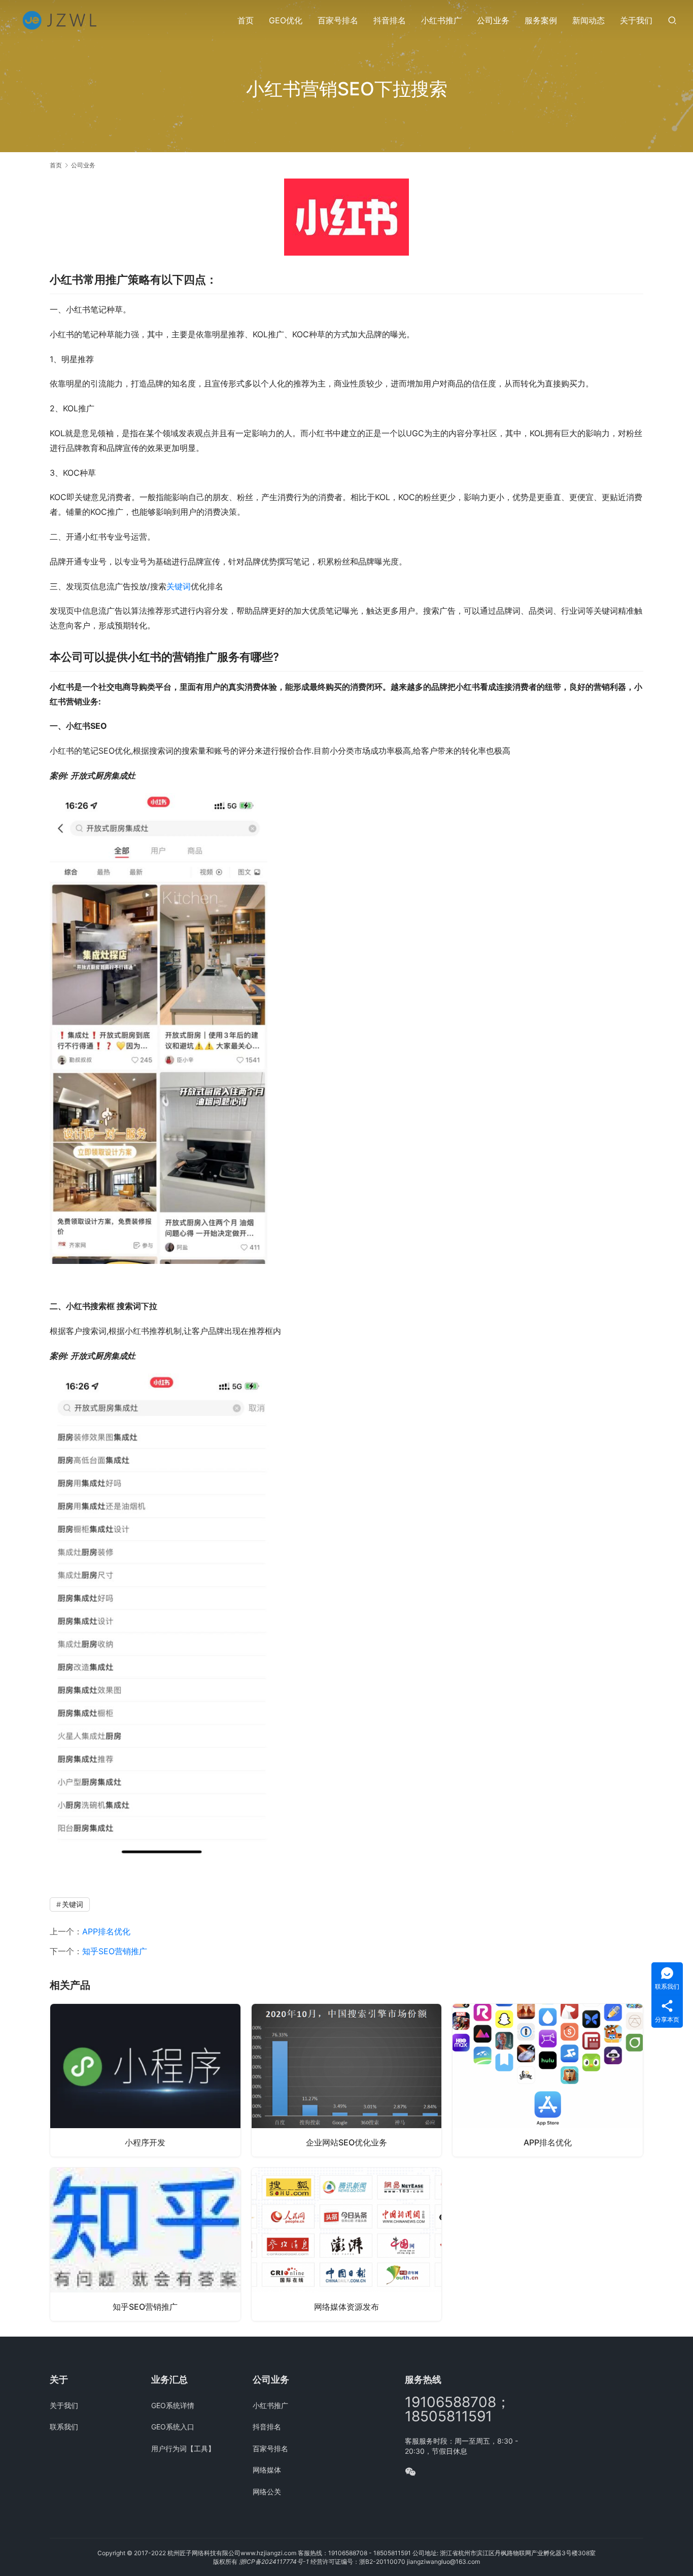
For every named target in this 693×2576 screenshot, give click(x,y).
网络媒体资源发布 (346, 2307)
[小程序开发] (145, 2080)
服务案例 (541, 20)
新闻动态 (588, 20)
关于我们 (636, 20)
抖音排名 (390, 20)
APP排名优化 (106, 1931)
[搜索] (672, 20)
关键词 (179, 586)
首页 (246, 20)
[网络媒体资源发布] (347, 2244)
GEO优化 (286, 20)
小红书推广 (441, 20)
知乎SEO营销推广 (115, 1951)
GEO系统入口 (173, 2427)
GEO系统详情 (173, 2405)
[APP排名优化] (548, 2080)
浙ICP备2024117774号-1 (274, 2562)
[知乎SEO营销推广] (145, 2244)
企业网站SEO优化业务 (346, 2142)
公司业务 (493, 20)
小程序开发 (145, 2142)
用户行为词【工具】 (183, 2448)
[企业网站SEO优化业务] (347, 2080)
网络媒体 (267, 2470)
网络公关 (267, 2492)
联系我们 (64, 2427)
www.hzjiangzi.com (268, 2553)
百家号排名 (338, 20)
